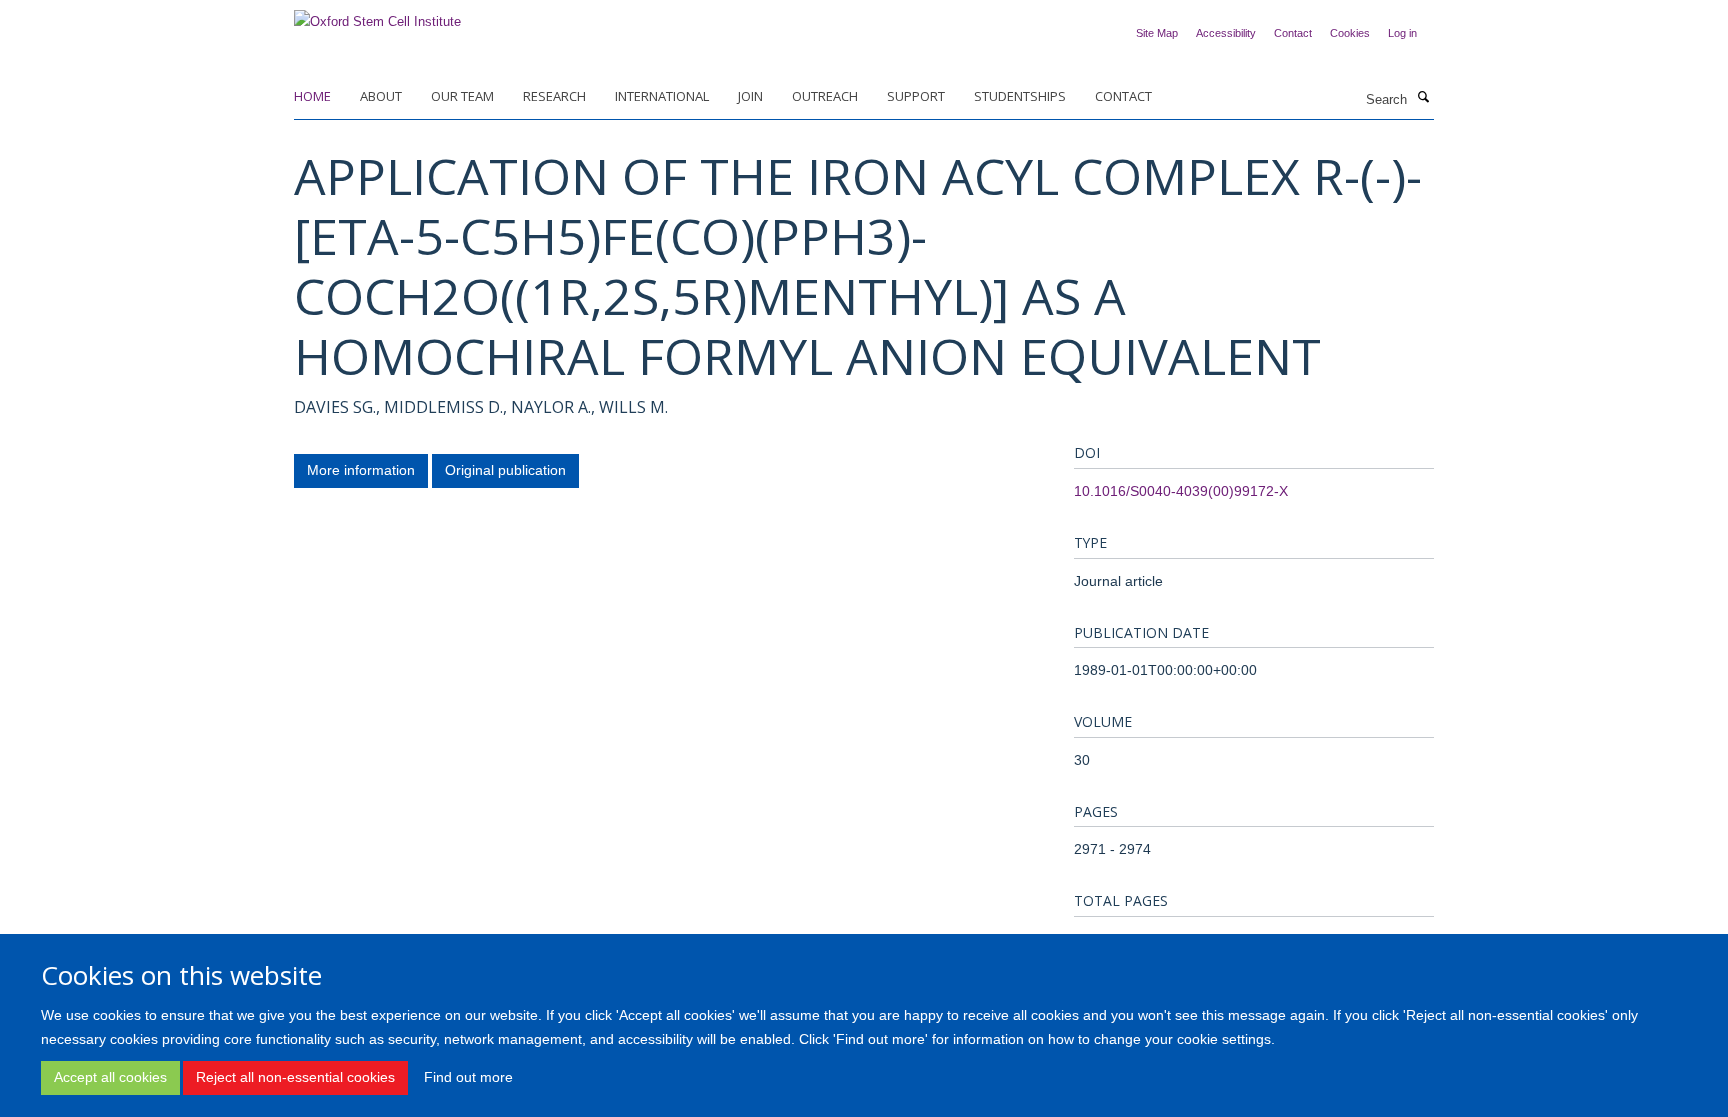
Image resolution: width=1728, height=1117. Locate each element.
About (381, 96)
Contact (1293, 33)
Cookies (1350, 33)
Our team (462, 96)
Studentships (1020, 96)
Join (750, 96)
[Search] (1423, 98)
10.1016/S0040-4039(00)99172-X (1181, 491)
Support (916, 96)
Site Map (1157, 33)
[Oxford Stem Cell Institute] (377, 15)
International (662, 96)
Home (312, 96)
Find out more (468, 1077)
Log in (1402, 33)
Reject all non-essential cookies (295, 1077)
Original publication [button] (505, 470)
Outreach (825, 96)
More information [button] (361, 470)
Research (554, 96)
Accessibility (1226, 33)
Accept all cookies (110, 1077)
